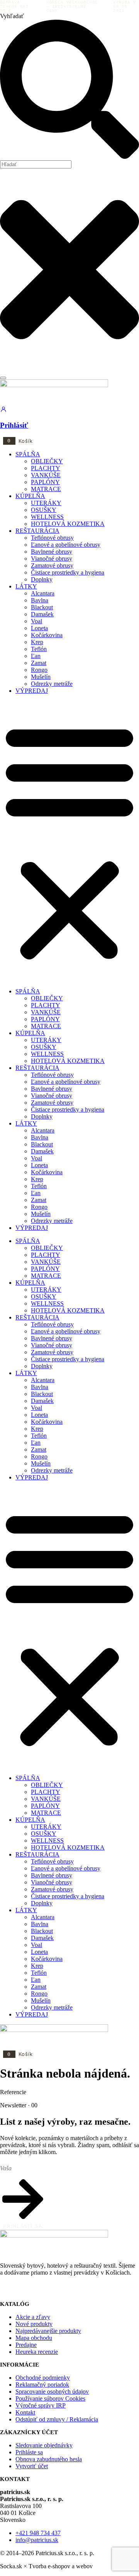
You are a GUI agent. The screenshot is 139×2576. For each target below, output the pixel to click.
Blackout (42, 607)
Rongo (39, 670)
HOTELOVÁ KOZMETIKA (68, 524)
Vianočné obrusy (52, 559)
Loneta (39, 628)
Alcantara (43, 593)
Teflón (39, 649)
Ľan (36, 656)
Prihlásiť (14, 425)
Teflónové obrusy (52, 538)
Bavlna (40, 600)
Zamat (39, 663)
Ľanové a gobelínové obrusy (66, 545)
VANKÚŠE (46, 475)
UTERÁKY (46, 503)
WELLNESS (47, 517)
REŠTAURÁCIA (37, 531)
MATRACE (46, 489)
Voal (36, 621)
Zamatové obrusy (52, 565)
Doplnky (42, 579)
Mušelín (41, 677)
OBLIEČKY (47, 461)
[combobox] (36, 164)
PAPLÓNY (45, 482)
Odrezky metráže (52, 684)
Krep (37, 642)
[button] (69, 841)
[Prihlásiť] (3, 411)
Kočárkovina (47, 635)
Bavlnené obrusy (52, 552)
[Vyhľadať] (3, 378)
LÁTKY (26, 586)
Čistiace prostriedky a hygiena (68, 572)
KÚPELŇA (30, 496)
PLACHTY (46, 468)
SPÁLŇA (28, 454)
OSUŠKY (44, 510)
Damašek (42, 614)
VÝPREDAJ (32, 691)
